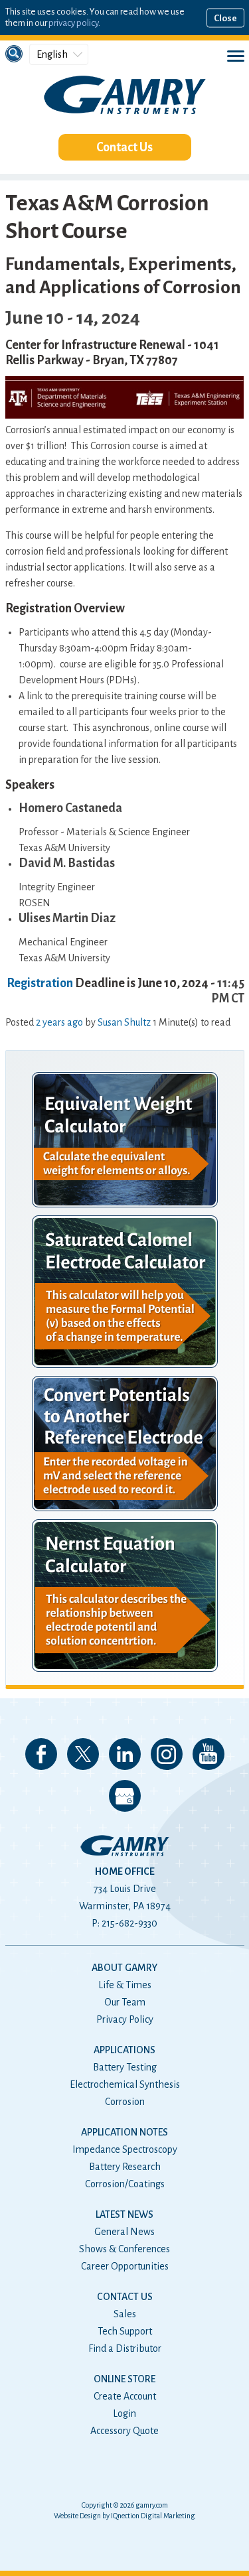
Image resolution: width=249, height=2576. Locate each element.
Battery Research (125, 2167)
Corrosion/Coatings (125, 2184)
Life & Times (125, 1985)
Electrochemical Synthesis (125, 2084)
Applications (124, 2050)
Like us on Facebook (41, 1754)
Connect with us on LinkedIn (125, 1754)
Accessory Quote (124, 2431)
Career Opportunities (125, 2266)
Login (124, 2413)
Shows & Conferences (124, 2249)
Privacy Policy (125, 2019)
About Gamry (124, 1968)
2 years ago (59, 1022)
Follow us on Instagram (167, 1754)
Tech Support (125, 2331)
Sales (125, 2314)
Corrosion (125, 2102)
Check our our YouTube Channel (208, 1754)
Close (225, 18)
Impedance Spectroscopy (125, 2149)
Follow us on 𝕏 (83, 1754)
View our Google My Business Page (125, 1796)
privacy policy (73, 23)
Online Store (124, 2379)
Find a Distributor (125, 2348)
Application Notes (124, 2132)
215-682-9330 (129, 1923)
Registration (40, 983)
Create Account (125, 2396)
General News (124, 2232)
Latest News (124, 2214)
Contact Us (124, 147)
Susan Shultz (124, 1022)
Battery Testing (125, 2067)
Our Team (125, 2002)
